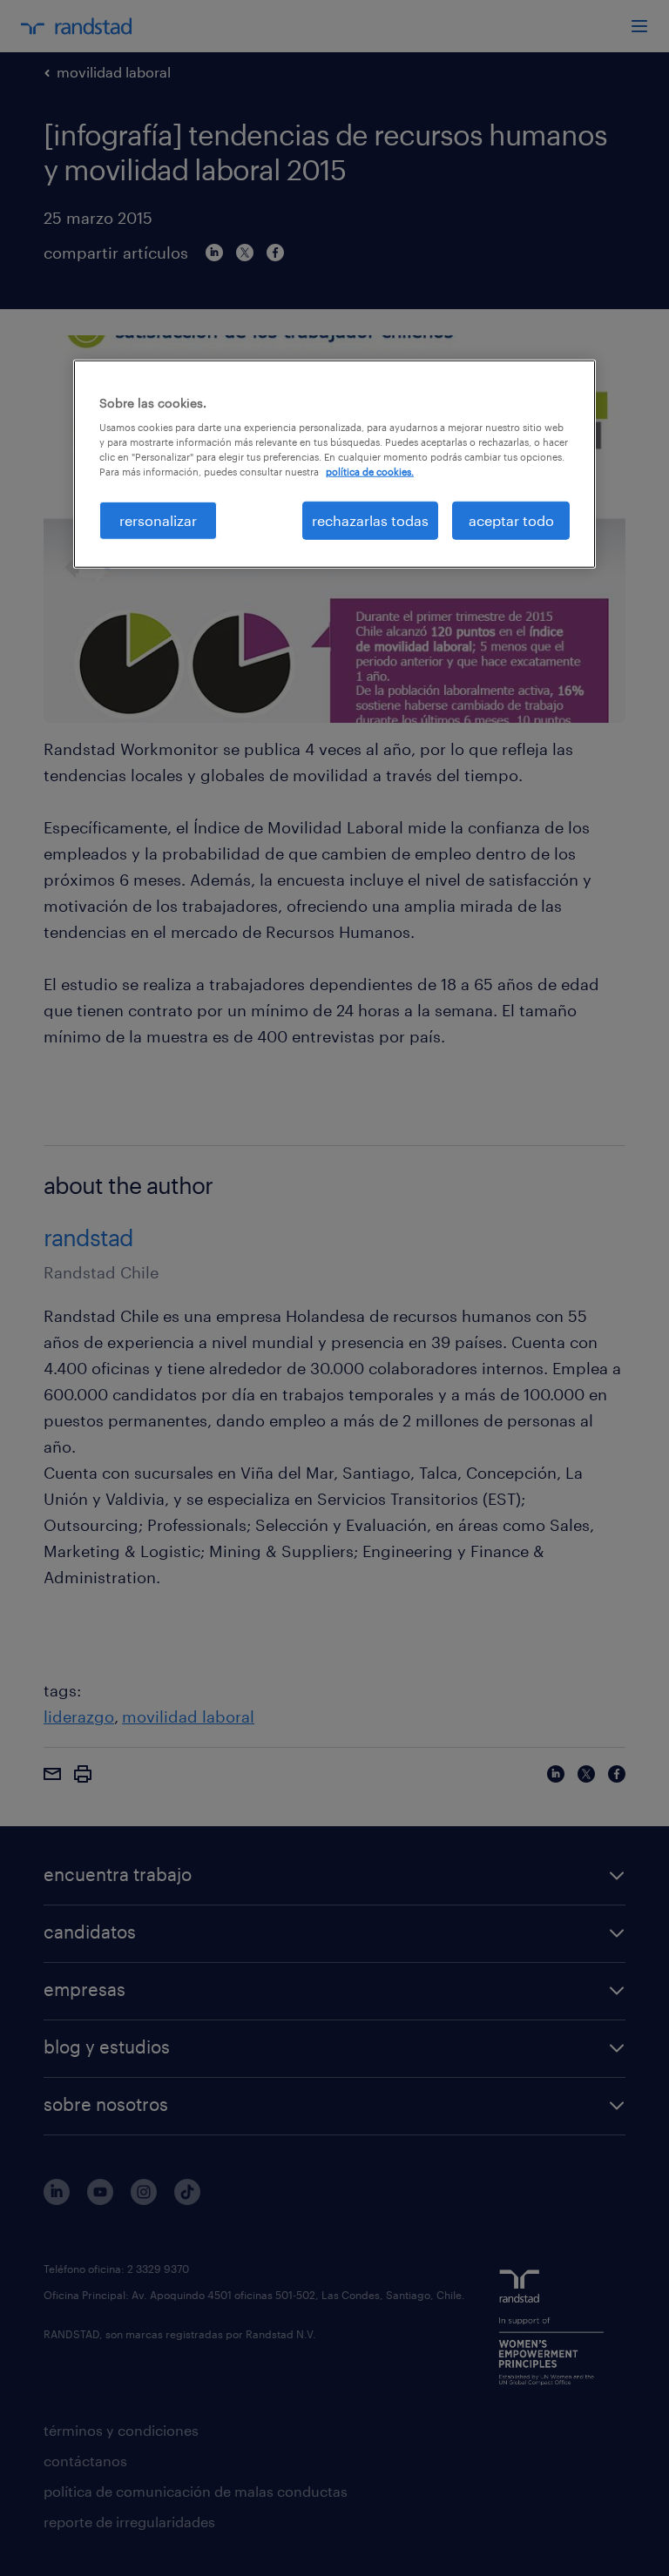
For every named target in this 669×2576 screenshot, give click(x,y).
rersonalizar (158, 519)
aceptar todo (511, 519)
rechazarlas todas (370, 519)
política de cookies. (370, 472)
